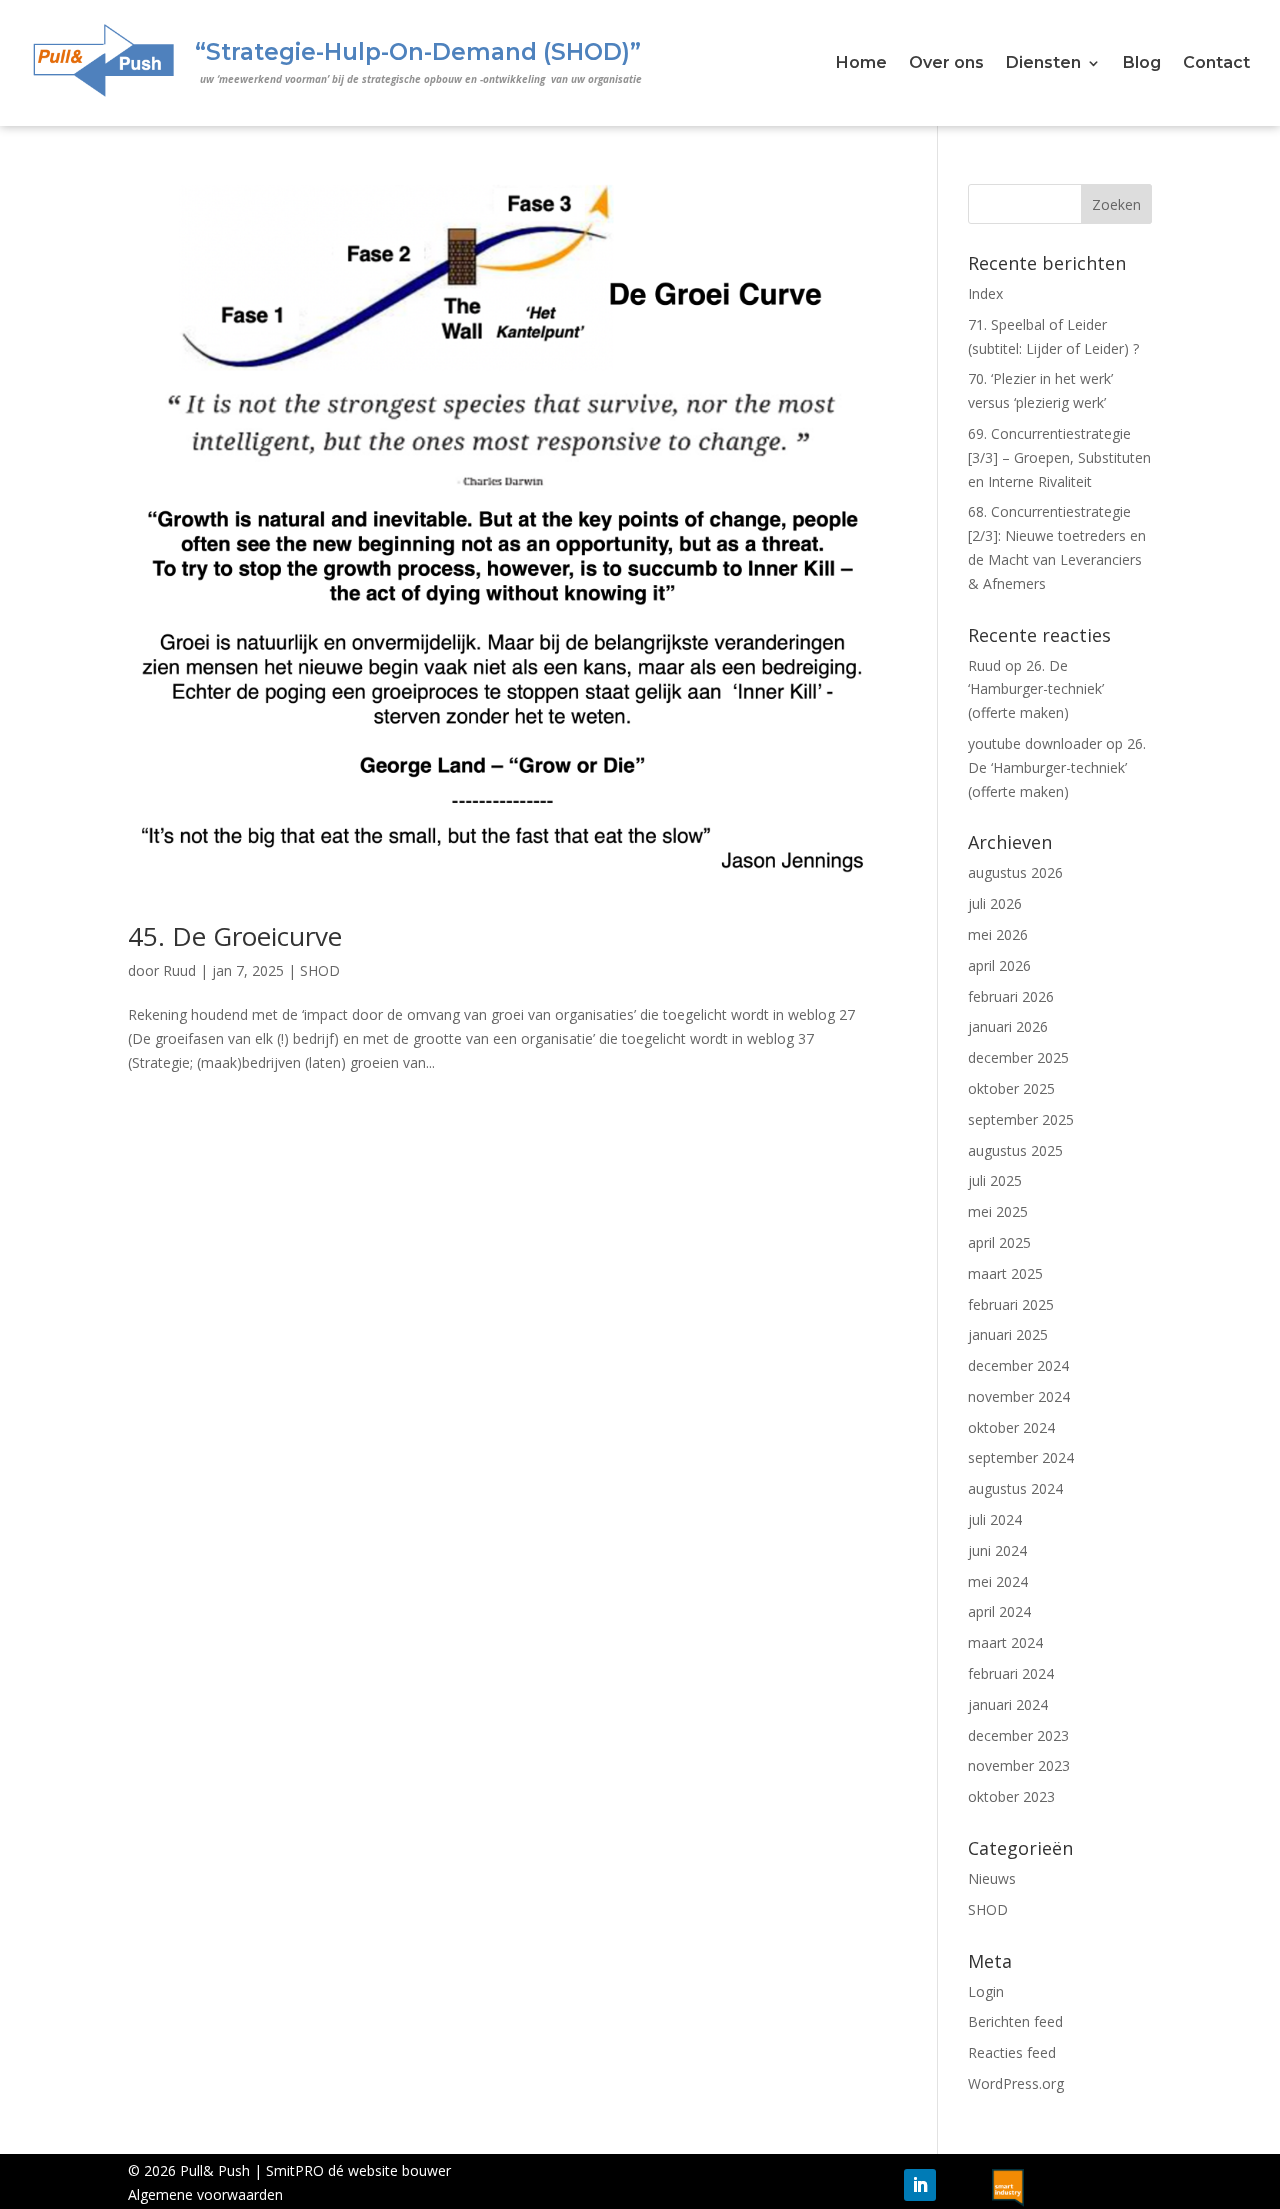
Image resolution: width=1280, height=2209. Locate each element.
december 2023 (1018, 1735)
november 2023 (1019, 1765)
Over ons (946, 64)
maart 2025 (1005, 1273)
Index (985, 293)
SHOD (320, 970)
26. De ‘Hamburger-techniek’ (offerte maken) (1036, 689)
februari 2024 (1011, 1673)
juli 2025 (995, 1180)
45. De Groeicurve (235, 936)
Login (986, 1991)
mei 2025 (998, 1211)
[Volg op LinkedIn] (920, 2185)
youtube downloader (1035, 743)
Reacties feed (1012, 2052)
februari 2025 (1011, 1304)
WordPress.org (1016, 2083)
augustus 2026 (1015, 872)
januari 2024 (1008, 1704)
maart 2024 (1005, 1642)
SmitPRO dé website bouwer (358, 2170)
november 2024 (1019, 1396)
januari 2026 (1008, 1026)
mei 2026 (998, 934)
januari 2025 (1008, 1334)
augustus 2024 (1015, 1488)
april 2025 (999, 1242)
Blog (1142, 64)
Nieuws (992, 1878)
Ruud (179, 970)
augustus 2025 (1015, 1150)
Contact (1216, 64)
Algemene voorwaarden (205, 2194)
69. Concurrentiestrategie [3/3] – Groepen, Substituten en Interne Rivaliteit (1059, 457)
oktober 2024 (1011, 1427)
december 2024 (1018, 1365)
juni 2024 (997, 1550)
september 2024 (1021, 1457)
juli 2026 (995, 903)
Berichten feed (1015, 2021)
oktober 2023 (1011, 1796)
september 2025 (1021, 1119)
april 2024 (999, 1611)
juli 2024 (995, 1519)
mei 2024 (998, 1581)
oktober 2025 (1011, 1088)
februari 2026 (1011, 996)
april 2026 (999, 965)
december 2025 (1018, 1057)
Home (861, 64)
